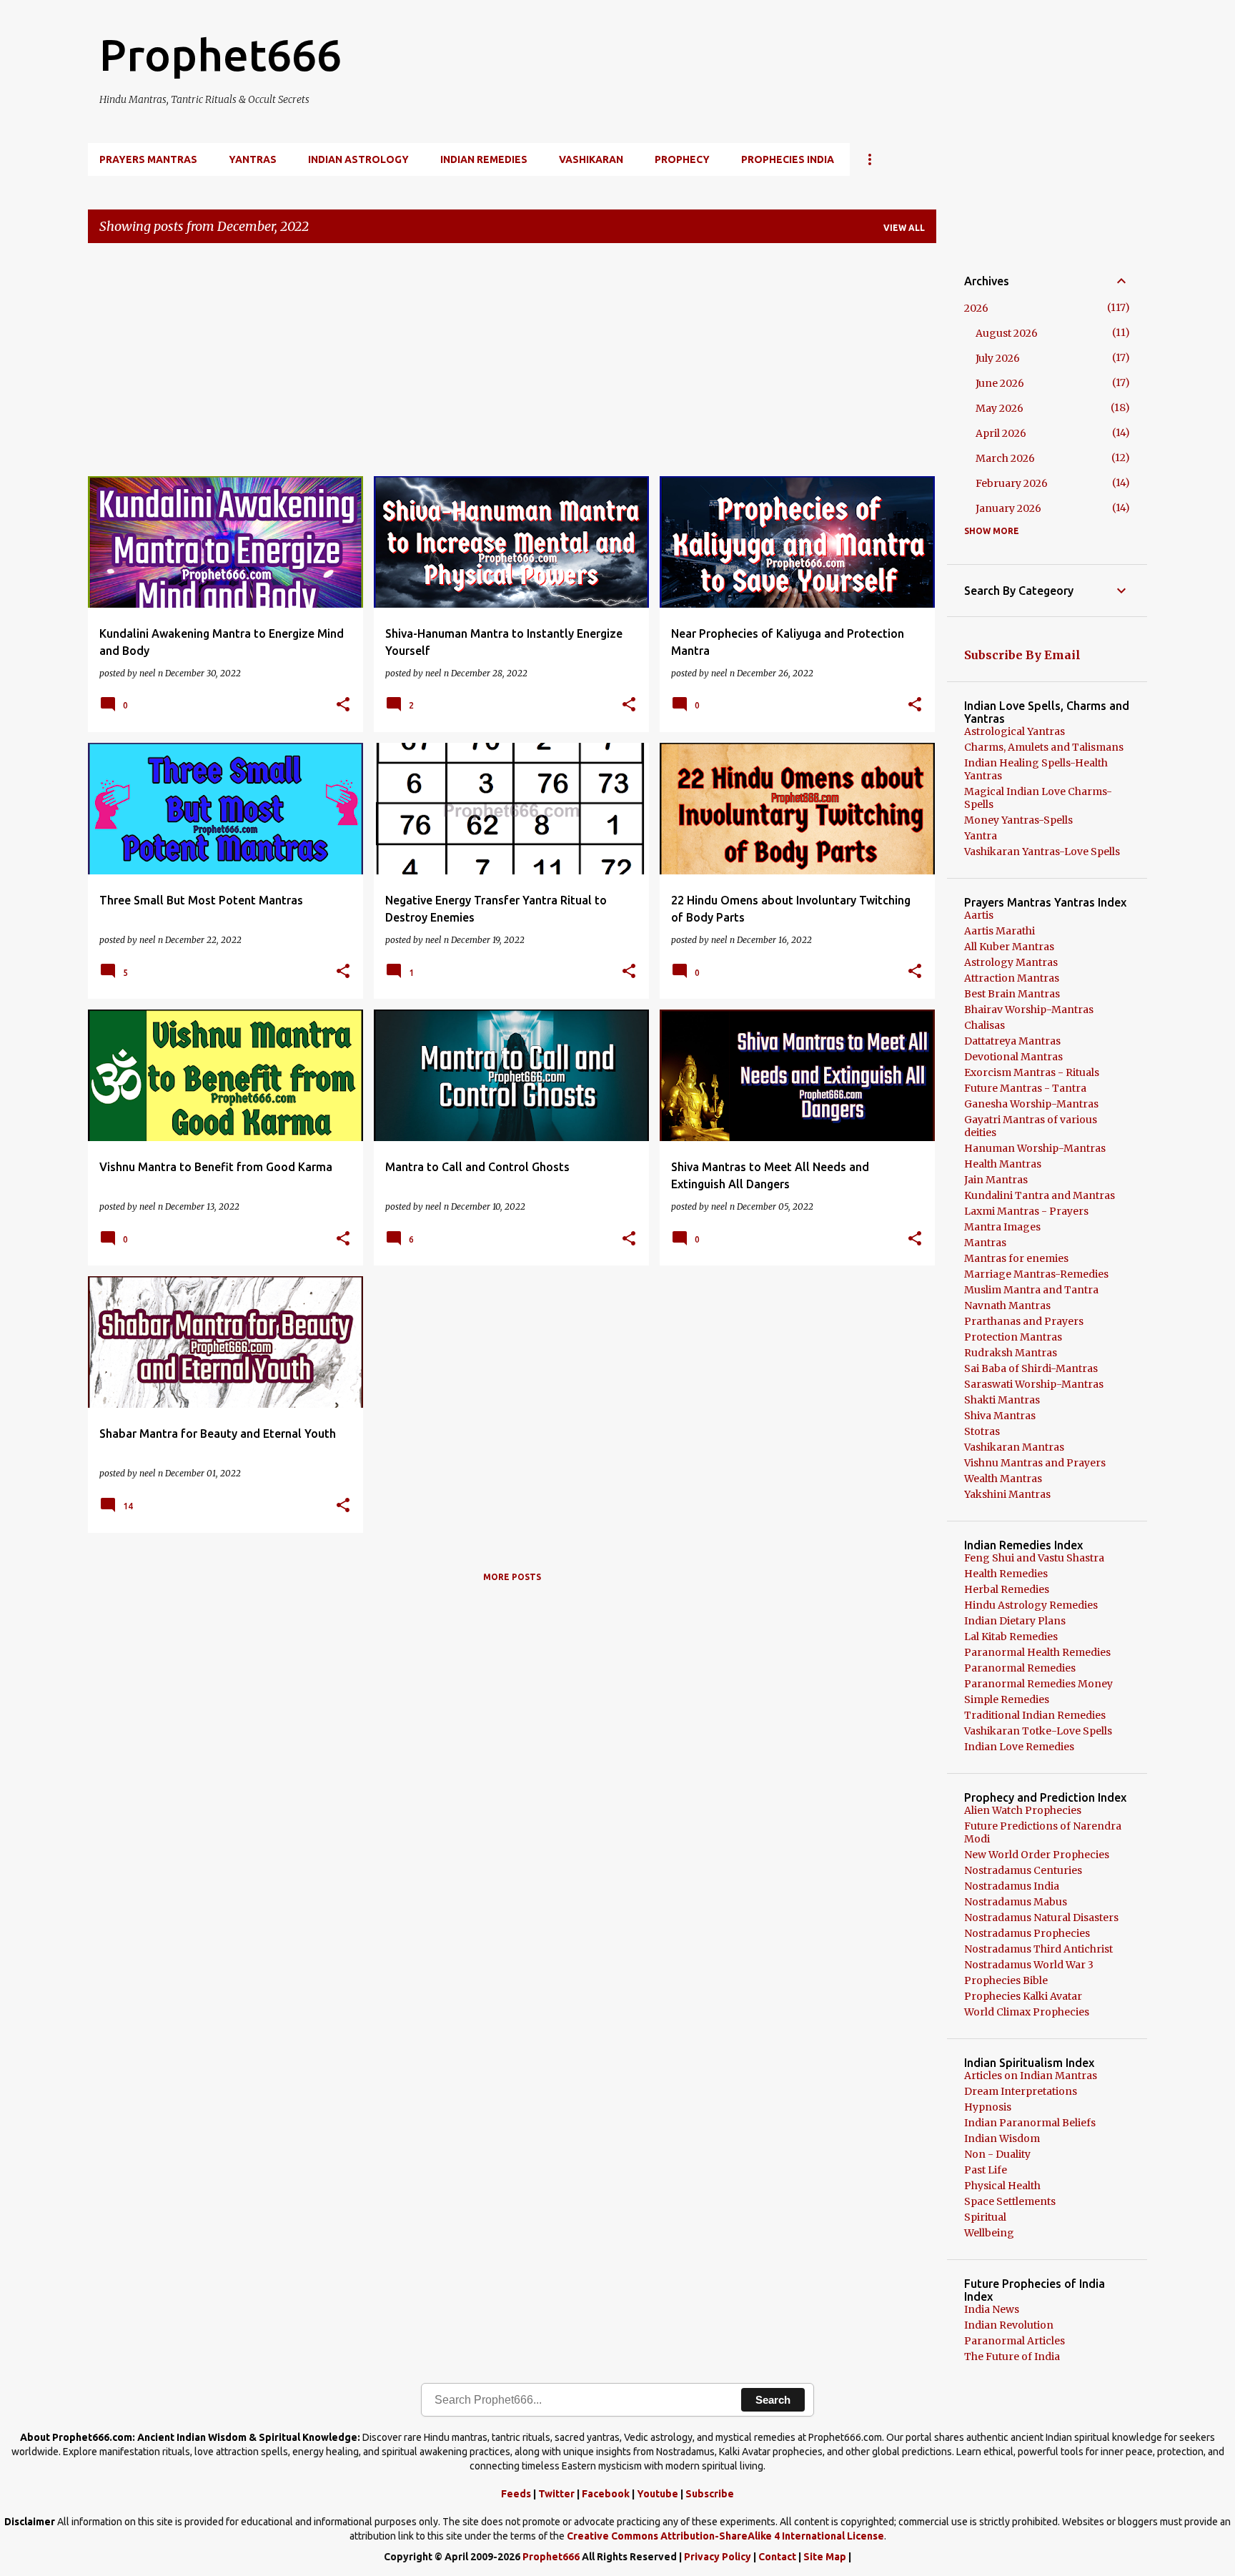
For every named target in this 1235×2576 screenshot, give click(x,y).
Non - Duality (997, 2154)
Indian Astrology (358, 159)
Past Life (986, 2170)
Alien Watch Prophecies (1023, 1810)
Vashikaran (591, 159)
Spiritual (985, 2217)
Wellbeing (989, 2233)
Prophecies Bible (1006, 1980)
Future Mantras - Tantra (1025, 1088)
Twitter (556, 2494)
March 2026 (1005, 458)
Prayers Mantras (148, 159)
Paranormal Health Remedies (1037, 1652)
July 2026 (998, 358)
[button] (343, 705)
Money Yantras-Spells (1018, 820)
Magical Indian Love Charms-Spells (1038, 798)
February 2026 (1012, 483)
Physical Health (1002, 2186)
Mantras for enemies (1016, 1258)
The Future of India (1012, 2357)
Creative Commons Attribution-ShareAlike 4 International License (725, 2536)
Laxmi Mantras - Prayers (1026, 1211)
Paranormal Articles (1015, 2341)
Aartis (979, 915)
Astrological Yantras (1015, 731)
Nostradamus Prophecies (1027, 1933)
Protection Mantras (1013, 1337)
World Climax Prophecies (1027, 2012)
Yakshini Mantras (1007, 1494)
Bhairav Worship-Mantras (1029, 1010)
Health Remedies (1006, 1574)
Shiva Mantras (1000, 1416)
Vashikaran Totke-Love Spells (1038, 1731)
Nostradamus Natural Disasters (1041, 1918)
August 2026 (1007, 333)
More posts (512, 1577)
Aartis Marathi (1000, 931)
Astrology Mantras (1011, 962)
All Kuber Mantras (1009, 947)
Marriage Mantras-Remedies (1036, 1274)
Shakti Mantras (1002, 1400)
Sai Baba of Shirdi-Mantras (1031, 1368)
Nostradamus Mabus (1016, 1902)
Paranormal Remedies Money (1038, 1684)
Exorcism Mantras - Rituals (1032, 1072)
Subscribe (710, 2494)
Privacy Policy (718, 2557)
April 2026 (1001, 433)
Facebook (606, 2494)
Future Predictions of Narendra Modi (1043, 1832)
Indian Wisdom (1002, 2138)
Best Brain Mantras (1012, 994)
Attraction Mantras (1012, 978)
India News (992, 2309)
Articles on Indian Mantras (1031, 2076)
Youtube (658, 2494)
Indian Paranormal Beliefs (1030, 2123)
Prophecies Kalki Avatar (1023, 1996)
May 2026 (1000, 408)
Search (773, 2400)
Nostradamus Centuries (1023, 1870)
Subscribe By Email (1022, 655)
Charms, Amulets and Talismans (1044, 747)
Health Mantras (1003, 1164)
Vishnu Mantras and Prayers (1035, 1463)
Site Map (825, 2557)
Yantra (981, 836)
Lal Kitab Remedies (1011, 1637)
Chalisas (984, 1025)
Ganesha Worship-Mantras (1031, 1104)
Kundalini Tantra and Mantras (1040, 1195)
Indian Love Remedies (1019, 1747)
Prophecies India (788, 159)
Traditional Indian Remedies (1035, 1715)
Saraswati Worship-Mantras (1034, 1384)
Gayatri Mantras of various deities (1031, 1126)
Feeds (516, 2494)
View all (904, 228)
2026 (976, 308)
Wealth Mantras (1003, 1479)
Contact (777, 2557)
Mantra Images (1002, 1227)
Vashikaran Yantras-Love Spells (1042, 852)
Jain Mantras (996, 1180)
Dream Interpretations (1021, 2091)
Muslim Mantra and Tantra (1031, 1290)
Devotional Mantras (1013, 1057)
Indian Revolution (1009, 2325)
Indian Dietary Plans (1015, 1621)
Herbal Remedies (1007, 1589)
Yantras (253, 159)
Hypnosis (988, 2107)
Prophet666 (220, 54)
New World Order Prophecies (1037, 1855)
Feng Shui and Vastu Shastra (1034, 1558)
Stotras (982, 1431)
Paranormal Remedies (1020, 1668)
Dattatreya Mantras (1012, 1041)
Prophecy (682, 159)
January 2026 (1008, 508)
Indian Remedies (484, 159)
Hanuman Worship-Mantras (1035, 1148)
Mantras (985, 1243)
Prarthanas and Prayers (1024, 1321)
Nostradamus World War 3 (1029, 1965)
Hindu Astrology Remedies (1031, 1605)
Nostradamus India (1012, 1886)
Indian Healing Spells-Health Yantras (1036, 769)
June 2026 (1000, 383)
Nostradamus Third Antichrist (1038, 1949)
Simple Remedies (1007, 1699)
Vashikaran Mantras (1014, 1447)
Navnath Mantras (1007, 1306)
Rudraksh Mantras (1011, 1353)
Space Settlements (1010, 2201)
